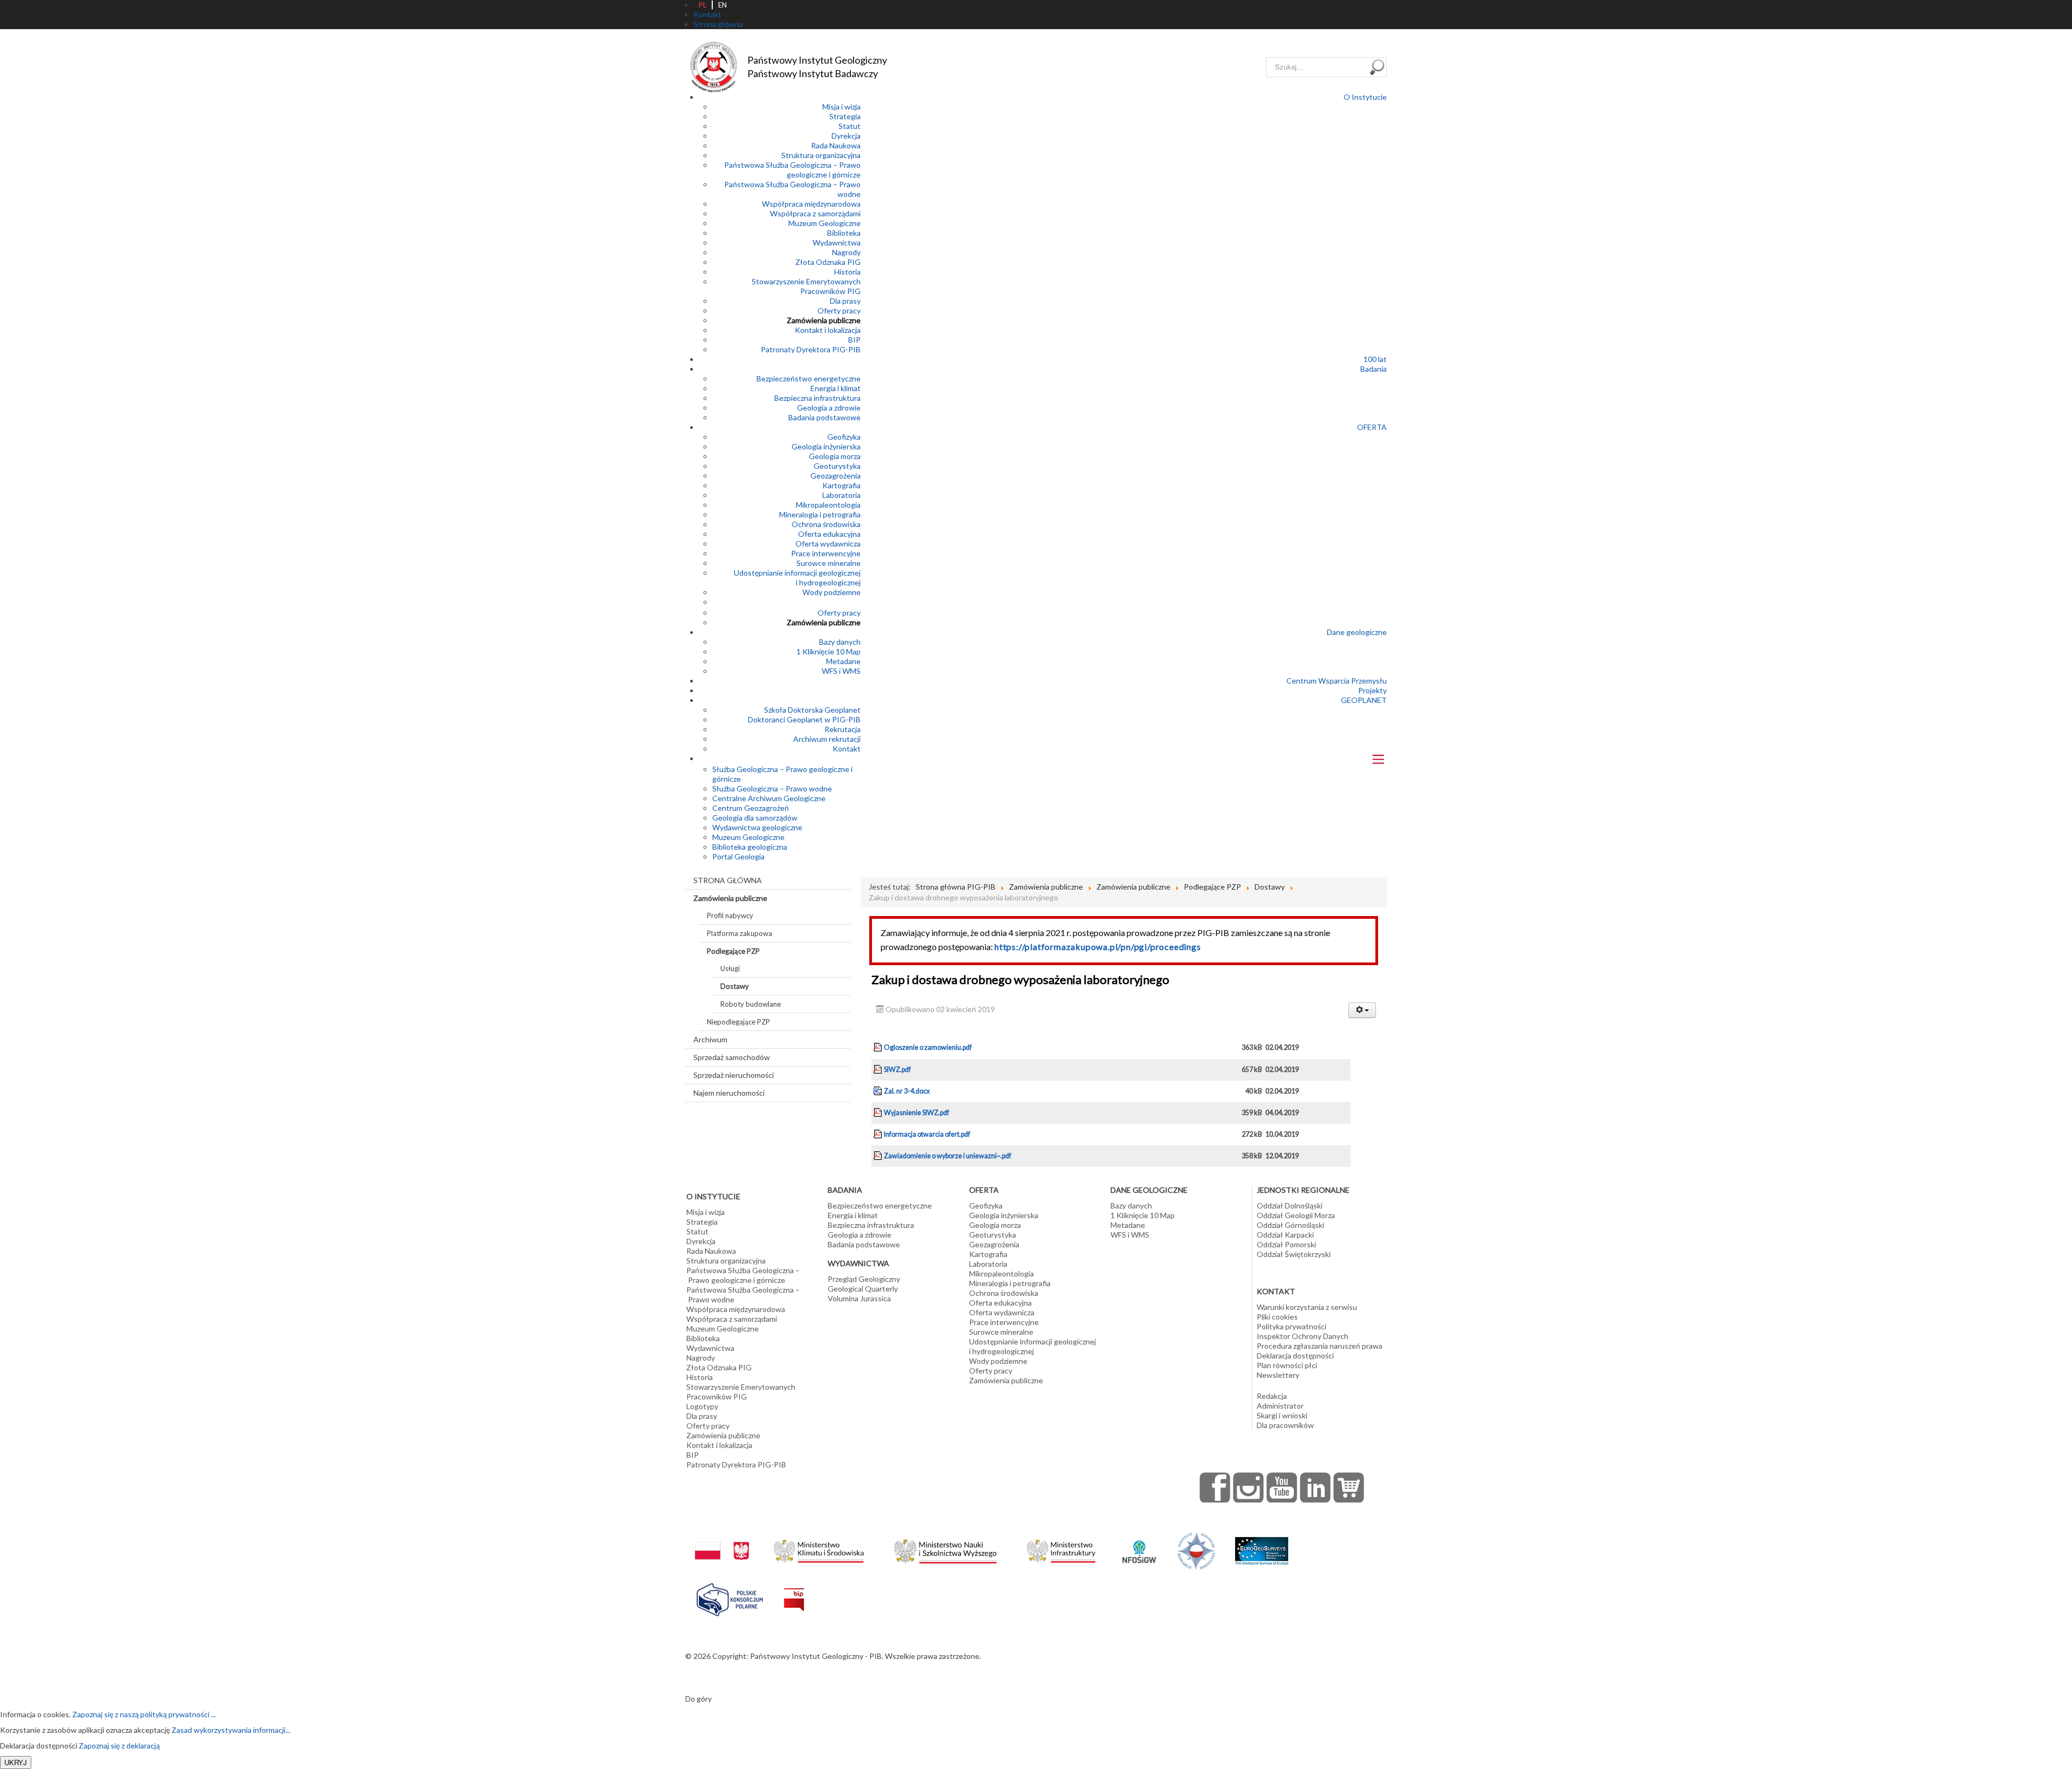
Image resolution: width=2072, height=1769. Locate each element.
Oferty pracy (839, 310)
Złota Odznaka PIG (828, 262)
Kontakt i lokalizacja (828, 330)
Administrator (1280, 1406)
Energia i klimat (836, 388)
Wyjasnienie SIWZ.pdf (916, 1113)
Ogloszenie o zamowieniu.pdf (928, 1047)
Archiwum (710, 1039)
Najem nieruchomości (729, 1093)
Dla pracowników (1285, 1425)
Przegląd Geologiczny (864, 1279)
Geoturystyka (837, 466)
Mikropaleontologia (828, 505)
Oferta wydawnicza (828, 544)
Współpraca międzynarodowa (811, 204)
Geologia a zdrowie (829, 408)
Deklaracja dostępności (1295, 1355)
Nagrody (846, 252)
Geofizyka (844, 437)
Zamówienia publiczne (824, 320)
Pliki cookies (1277, 1317)
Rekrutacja (843, 729)
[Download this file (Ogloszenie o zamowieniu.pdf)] (878, 1047)
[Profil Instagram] (1249, 1487)
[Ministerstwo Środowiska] (819, 1548)
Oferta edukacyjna (829, 534)
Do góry (698, 1699)
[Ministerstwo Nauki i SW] (945, 1549)
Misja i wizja (841, 107)
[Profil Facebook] (1215, 1487)
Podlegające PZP (733, 951)
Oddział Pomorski (1286, 1244)
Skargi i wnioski (1282, 1415)
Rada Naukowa (836, 145)
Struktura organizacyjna (821, 155)
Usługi (730, 968)
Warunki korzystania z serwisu (1307, 1307)
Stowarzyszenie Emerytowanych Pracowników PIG (806, 286)
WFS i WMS (841, 671)
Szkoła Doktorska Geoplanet (812, 710)
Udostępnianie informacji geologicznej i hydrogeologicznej (797, 578)
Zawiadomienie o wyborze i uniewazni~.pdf (948, 1156)
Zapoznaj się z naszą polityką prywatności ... (144, 1714)
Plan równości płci (1287, 1365)
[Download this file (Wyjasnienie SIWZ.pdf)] (878, 1113)
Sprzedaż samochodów (732, 1057)
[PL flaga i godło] (722, 1540)
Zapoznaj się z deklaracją (119, 1746)
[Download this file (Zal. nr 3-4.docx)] (878, 1091)
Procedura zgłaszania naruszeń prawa (1320, 1346)
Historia (847, 272)
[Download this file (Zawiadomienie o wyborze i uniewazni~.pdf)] (878, 1156)
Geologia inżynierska (826, 446)
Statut (850, 126)
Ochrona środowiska (826, 524)
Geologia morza (835, 456)
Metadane (843, 661)
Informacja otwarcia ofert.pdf (927, 1134)
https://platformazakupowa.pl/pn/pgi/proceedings (1098, 947)
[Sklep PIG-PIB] (1349, 1487)
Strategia (845, 116)
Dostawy (735, 986)
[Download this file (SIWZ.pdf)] (878, 1070)
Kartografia (841, 485)
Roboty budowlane (751, 1004)
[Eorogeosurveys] (1262, 1545)
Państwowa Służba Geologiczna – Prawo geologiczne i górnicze (792, 170)
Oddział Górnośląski (1290, 1225)
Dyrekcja (846, 136)
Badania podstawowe (824, 417)
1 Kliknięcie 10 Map (829, 651)
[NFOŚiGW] (1139, 1545)
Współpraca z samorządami (815, 213)
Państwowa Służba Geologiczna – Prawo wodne (743, 1295)
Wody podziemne (831, 592)
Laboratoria (841, 495)
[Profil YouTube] (1282, 1487)
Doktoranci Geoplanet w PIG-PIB (804, 719)
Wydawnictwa (837, 243)
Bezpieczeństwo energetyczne (809, 378)
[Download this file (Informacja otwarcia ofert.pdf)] (878, 1134)
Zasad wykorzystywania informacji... (231, 1730)
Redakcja (1272, 1396)
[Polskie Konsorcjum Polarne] (730, 1597)
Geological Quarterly (863, 1289)
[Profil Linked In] (1316, 1487)
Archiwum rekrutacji (827, 739)
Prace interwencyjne (826, 553)
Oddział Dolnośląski (1290, 1205)
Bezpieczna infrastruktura (817, 398)
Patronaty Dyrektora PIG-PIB (811, 349)
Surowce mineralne (829, 563)
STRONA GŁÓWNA (728, 880)
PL (703, 5)
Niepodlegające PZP (738, 1022)
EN (723, 5)
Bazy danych (840, 642)
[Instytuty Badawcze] (1196, 1550)
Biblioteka (844, 233)
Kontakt (847, 749)
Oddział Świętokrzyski (1294, 1254)
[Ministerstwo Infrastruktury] (1061, 1548)
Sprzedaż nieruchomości (734, 1075)
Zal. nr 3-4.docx (907, 1091)
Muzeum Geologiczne (824, 223)
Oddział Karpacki (1285, 1235)
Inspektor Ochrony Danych (1303, 1336)
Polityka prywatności (1291, 1326)
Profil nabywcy (730, 916)
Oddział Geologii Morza (1296, 1215)
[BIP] (794, 1591)
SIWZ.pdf (897, 1070)
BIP (854, 340)
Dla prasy (845, 301)
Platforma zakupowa (739, 933)
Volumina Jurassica (859, 1298)
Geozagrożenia (836, 476)
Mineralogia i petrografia (820, 514)
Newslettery (1278, 1375)
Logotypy (702, 1406)
